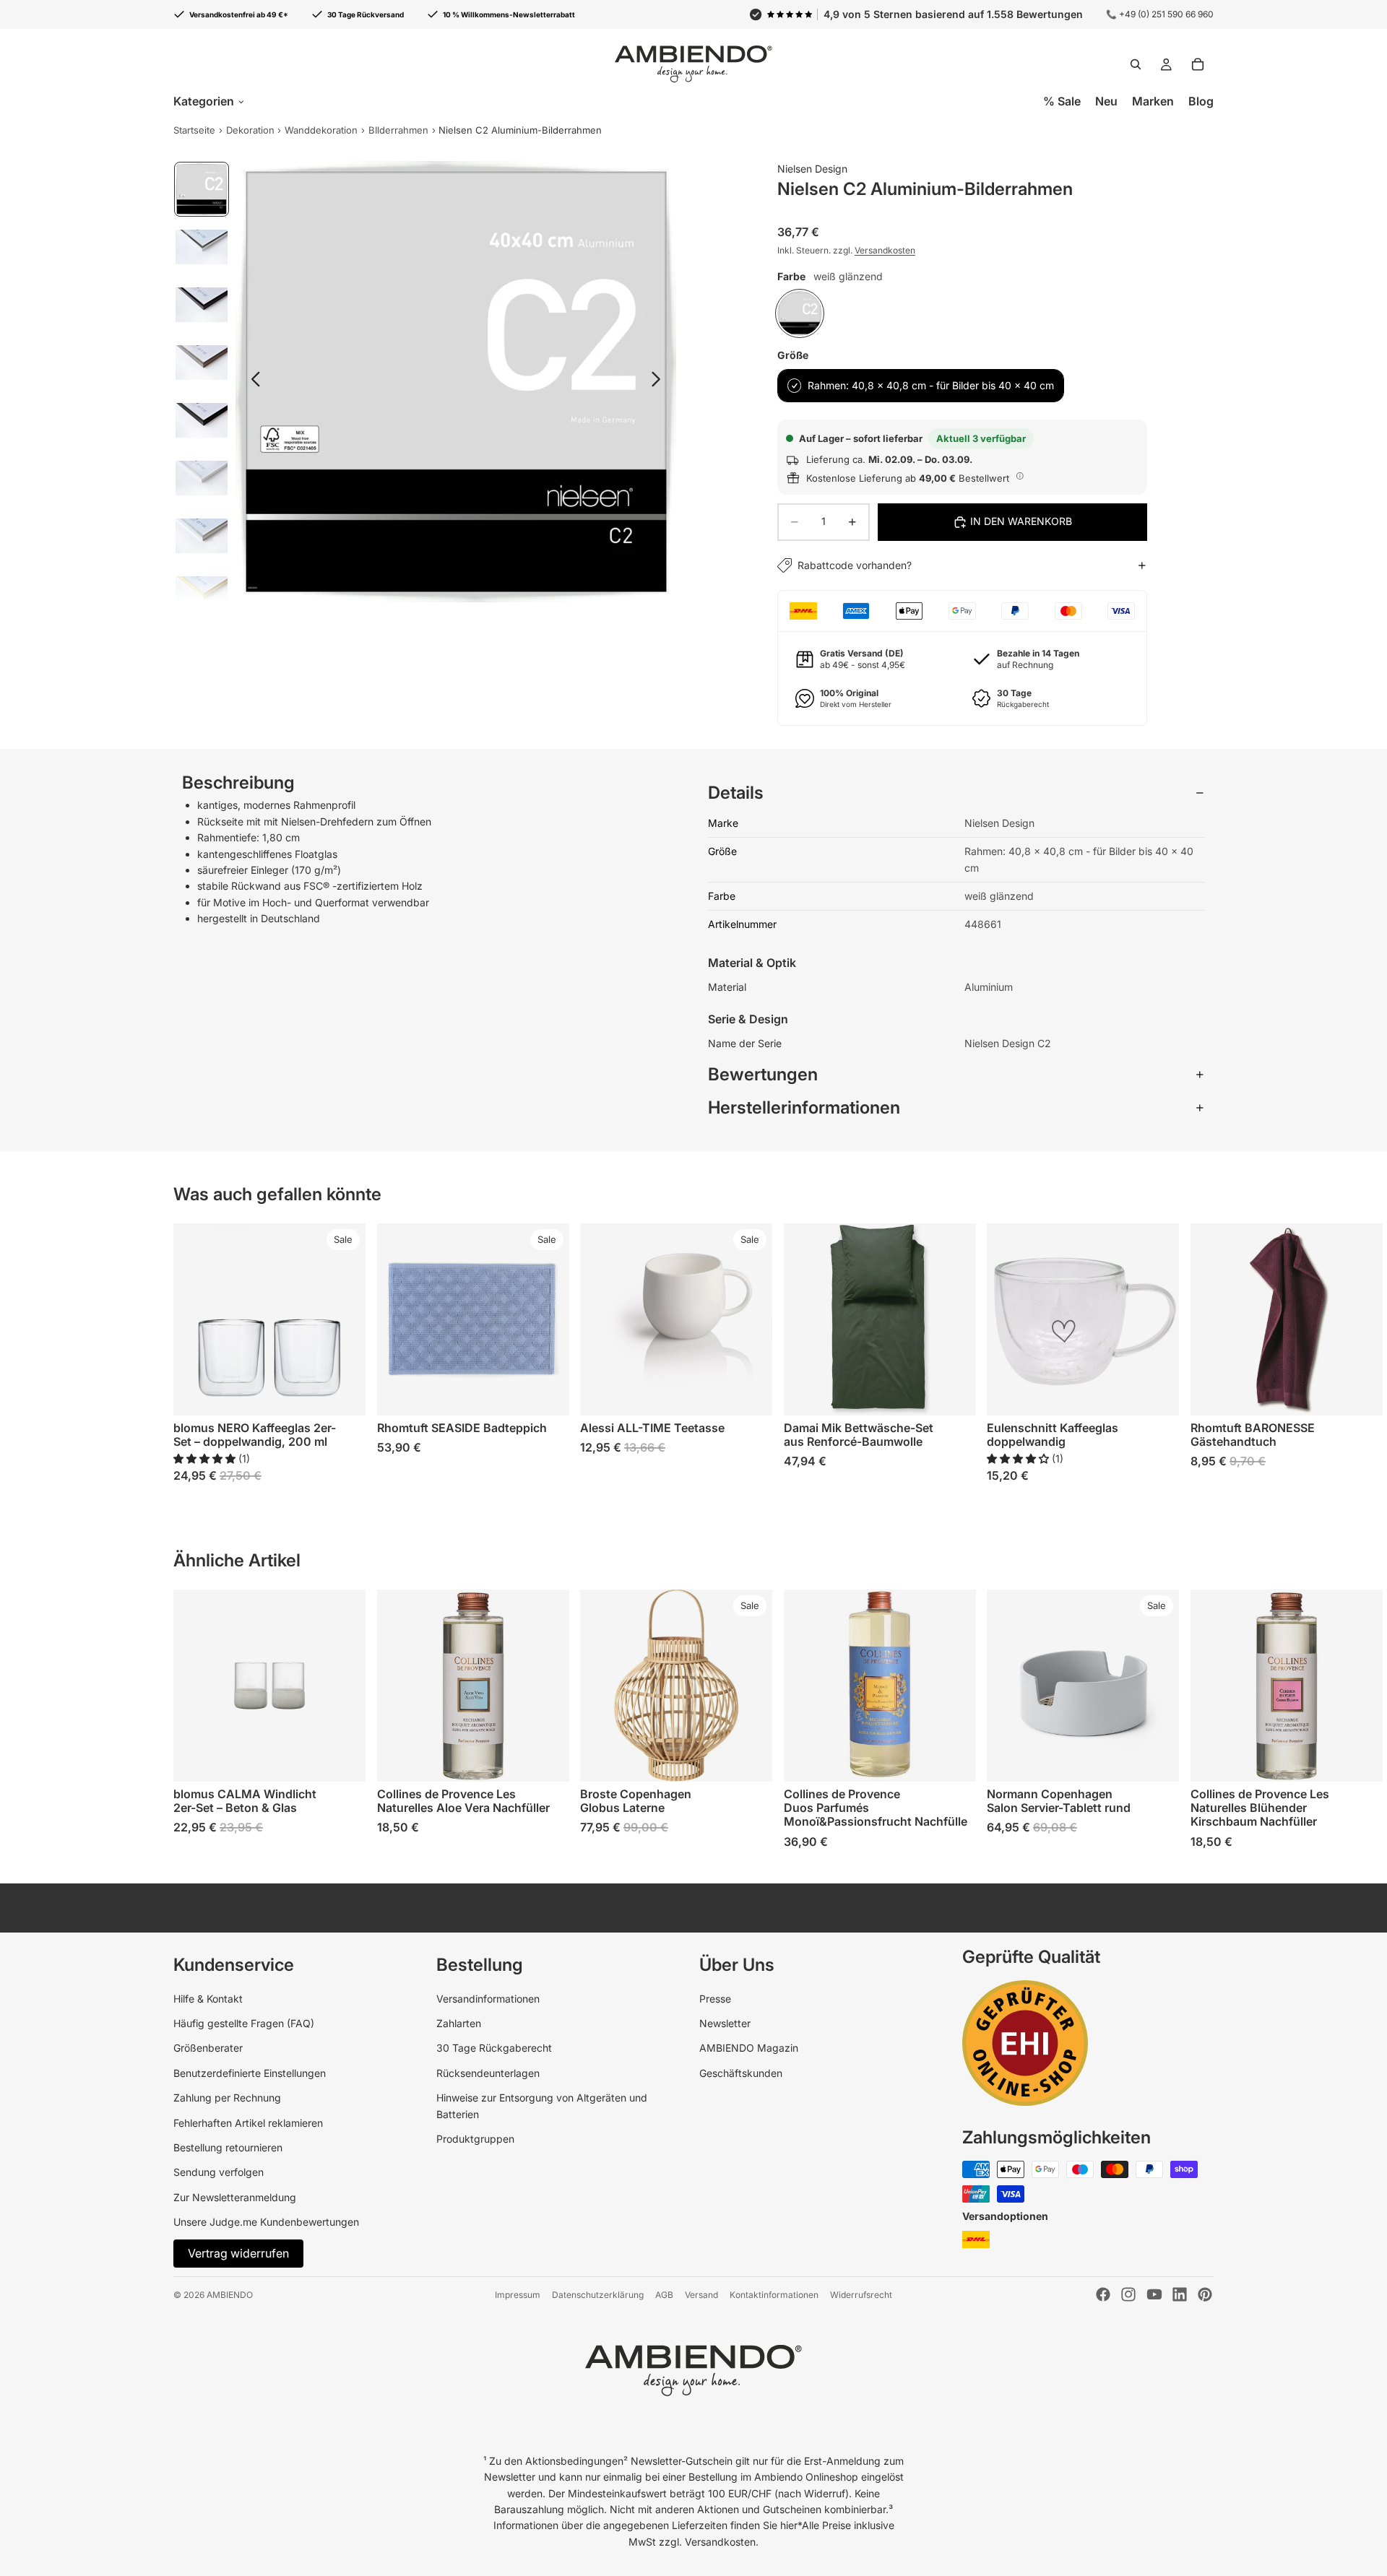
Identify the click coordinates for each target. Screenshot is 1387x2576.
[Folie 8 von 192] (202, 594)
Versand (701, 2295)
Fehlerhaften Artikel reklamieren (248, 2123)
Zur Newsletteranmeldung (235, 2197)
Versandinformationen (488, 1999)
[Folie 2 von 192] (202, 247)
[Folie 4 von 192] (202, 363)
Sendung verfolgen (219, 2172)
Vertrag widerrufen (238, 2253)
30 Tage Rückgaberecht (494, 2048)
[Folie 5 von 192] (202, 420)
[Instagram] (1128, 2294)
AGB (664, 2295)
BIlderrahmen (398, 130)
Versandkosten (885, 250)
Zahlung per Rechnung (227, 2098)
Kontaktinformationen (774, 2295)
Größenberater (208, 2048)
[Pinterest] (1205, 2294)
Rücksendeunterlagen (488, 2073)
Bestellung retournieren (228, 2147)
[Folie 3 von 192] (202, 305)
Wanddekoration (321, 130)
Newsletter (725, 2023)
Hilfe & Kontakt (208, 1999)
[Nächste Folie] (660, 381)
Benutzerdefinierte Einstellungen (250, 2073)
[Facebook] (1103, 2294)
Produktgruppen (475, 2139)
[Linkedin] (1180, 2294)
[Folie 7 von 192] (202, 536)
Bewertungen (763, 1074)
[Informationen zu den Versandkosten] (1020, 476)
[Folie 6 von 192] (202, 478)
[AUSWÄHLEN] (546, 1394)
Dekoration (250, 130)
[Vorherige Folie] (252, 381)
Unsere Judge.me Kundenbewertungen (266, 2222)
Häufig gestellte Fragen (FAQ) (244, 2023)
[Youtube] (1154, 2294)
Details (736, 793)
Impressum (518, 2295)
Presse (715, 1999)
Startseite (194, 130)
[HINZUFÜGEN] (343, 1394)
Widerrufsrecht (861, 2295)
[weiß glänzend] (800, 313)
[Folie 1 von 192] (202, 189)
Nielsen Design (812, 169)
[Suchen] (1136, 64)
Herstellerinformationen (804, 1107)
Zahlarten (459, 2023)
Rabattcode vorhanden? (855, 565)
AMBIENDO (230, 2295)
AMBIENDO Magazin (749, 2048)
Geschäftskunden (741, 2073)
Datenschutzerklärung (598, 2295)
